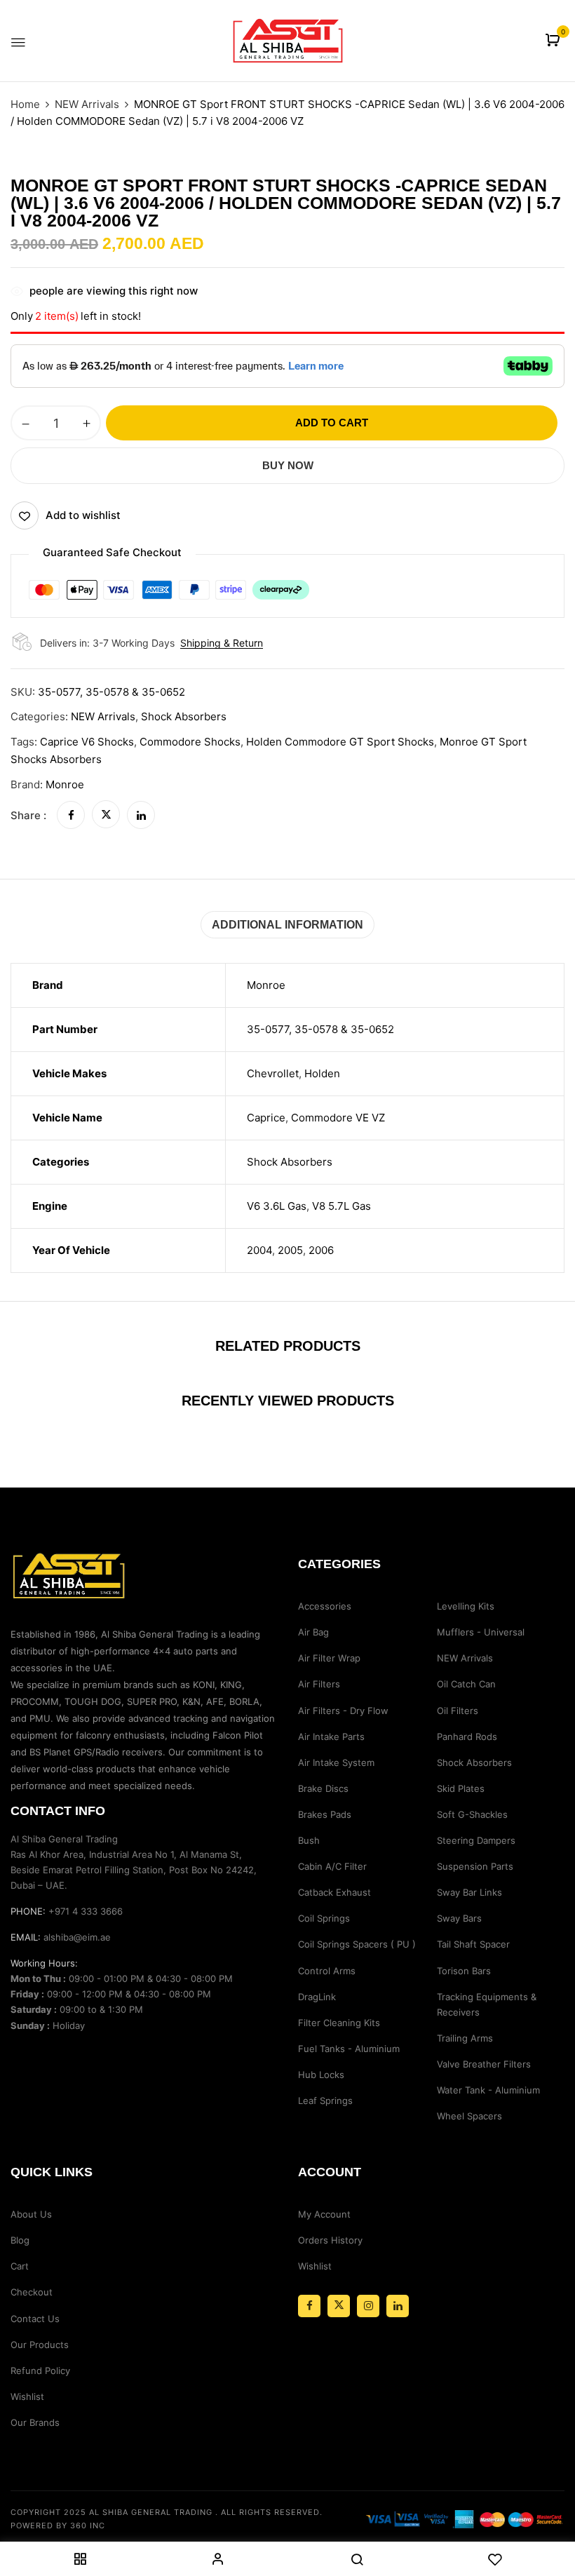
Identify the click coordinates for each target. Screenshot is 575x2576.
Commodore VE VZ (338, 1118)
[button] (554, 41)
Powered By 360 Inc (58, 2526)
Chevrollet (273, 1073)
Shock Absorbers (184, 716)
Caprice (266, 1118)
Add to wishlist (83, 515)
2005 (290, 1250)
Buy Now (288, 465)
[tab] (287, 925)
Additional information (287, 925)
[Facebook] (71, 815)
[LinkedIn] (141, 815)
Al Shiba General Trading (151, 2512)
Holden (322, 1073)
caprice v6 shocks (87, 742)
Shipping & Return (222, 643)
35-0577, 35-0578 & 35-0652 (320, 1029)
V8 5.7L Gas (341, 1206)
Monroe (65, 784)
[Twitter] (106, 815)
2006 (321, 1250)
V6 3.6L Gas (277, 1206)
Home (25, 104)
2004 (259, 1250)
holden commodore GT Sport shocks (340, 742)
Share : (28, 815)
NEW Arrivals (87, 104)
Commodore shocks (190, 742)
